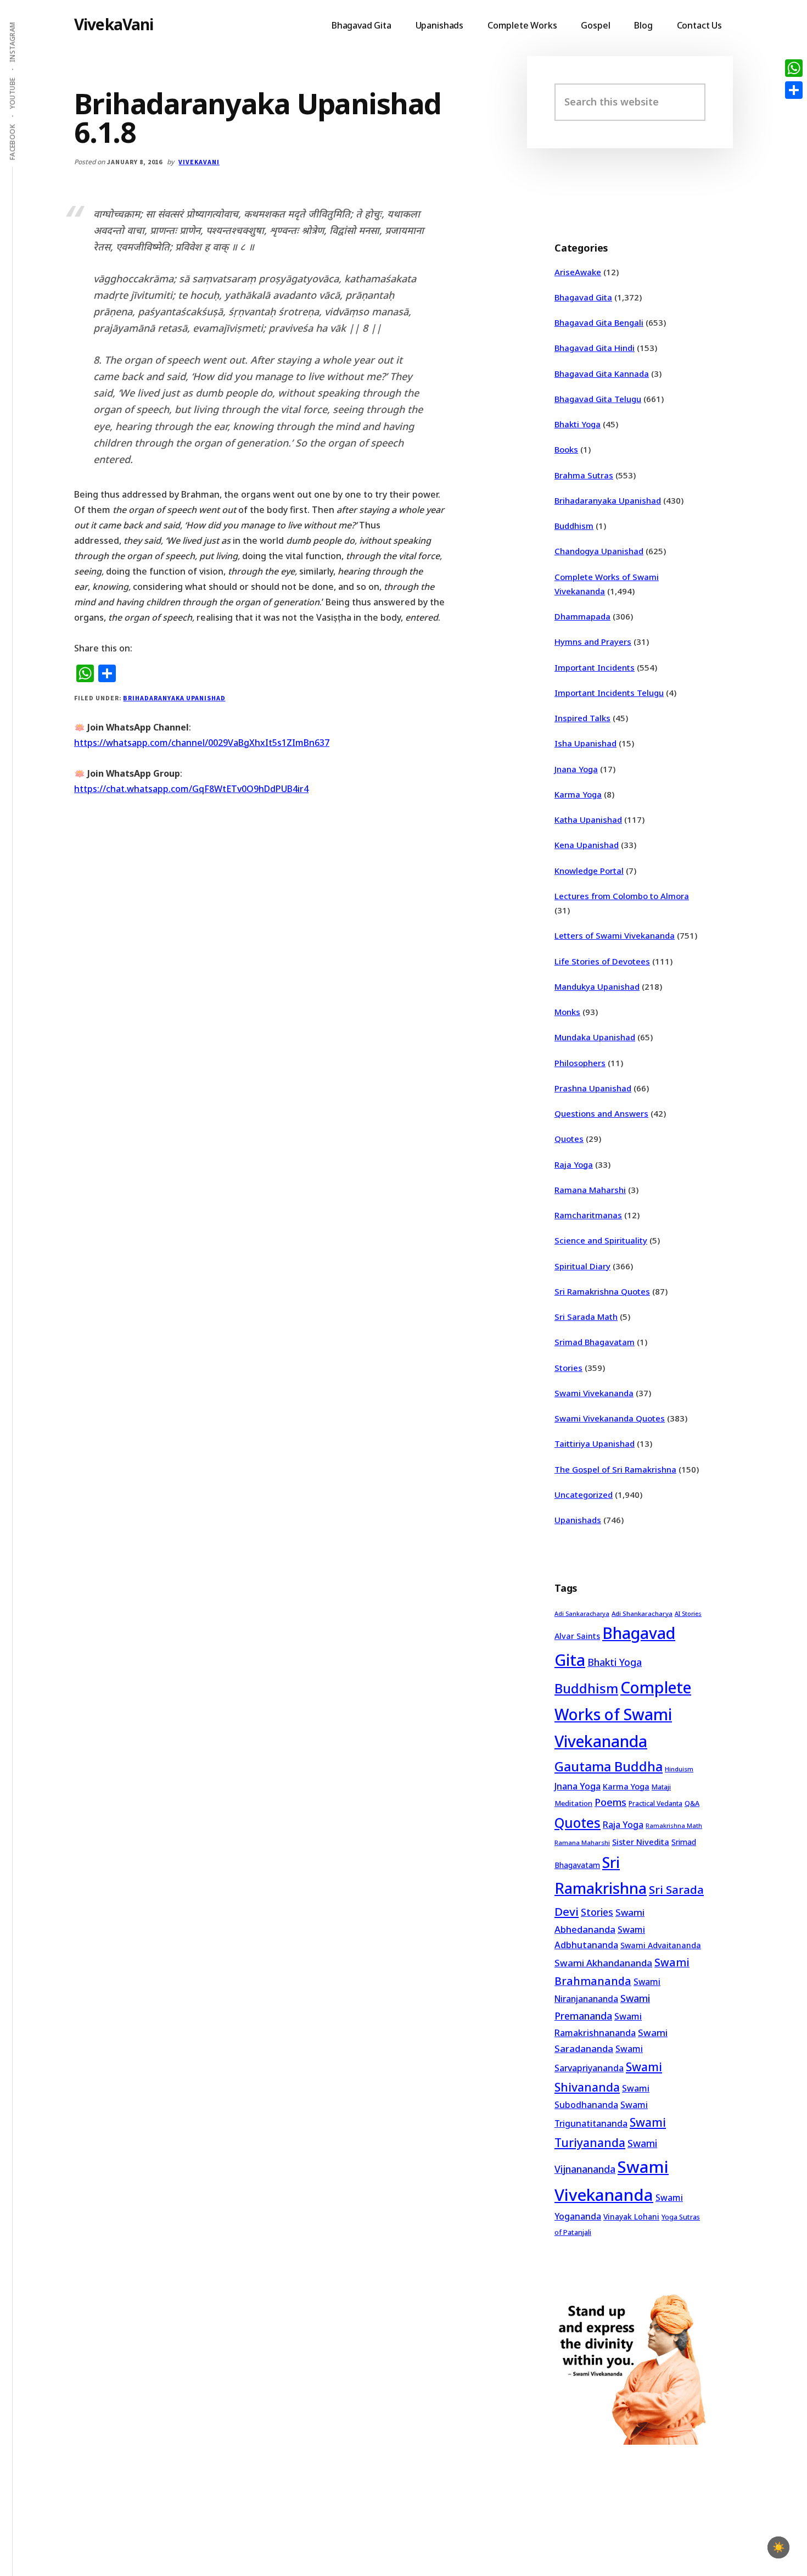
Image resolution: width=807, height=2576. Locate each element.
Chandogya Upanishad (599, 551)
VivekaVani (114, 24)
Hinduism (679, 1769)
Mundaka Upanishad (595, 1037)
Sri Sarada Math (586, 1317)
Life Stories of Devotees (602, 961)
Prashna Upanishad (593, 1088)
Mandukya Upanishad (597, 986)
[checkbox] (778, 2547)
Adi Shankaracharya (642, 1613)
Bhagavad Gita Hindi (595, 348)
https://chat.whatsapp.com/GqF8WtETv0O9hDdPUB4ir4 (191, 789)
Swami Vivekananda (594, 1393)
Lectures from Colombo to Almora (622, 896)
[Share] (794, 90)
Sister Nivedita (641, 1842)
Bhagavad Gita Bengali (599, 322)
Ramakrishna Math (674, 1826)
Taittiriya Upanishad (595, 1443)
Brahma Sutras (584, 475)
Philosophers (580, 1063)
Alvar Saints (577, 1636)
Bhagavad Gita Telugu (598, 399)
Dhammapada (582, 616)
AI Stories (688, 1614)
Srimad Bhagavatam (595, 1342)
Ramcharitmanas (588, 1215)
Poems (610, 1802)
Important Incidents (595, 667)
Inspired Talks (582, 718)
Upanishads (578, 1520)
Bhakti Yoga (578, 424)
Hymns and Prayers (593, 642)
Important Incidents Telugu (609, 693)
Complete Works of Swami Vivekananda (623, 1714)
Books (566, 449)
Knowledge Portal (589, 871)
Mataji (661, 1787)
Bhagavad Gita (583, 297)
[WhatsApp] (794, 68)
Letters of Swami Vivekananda (615, 935)
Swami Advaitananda (661, 1945)
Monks (567, 1012)
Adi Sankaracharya (582, 1614)
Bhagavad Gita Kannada (602, 373)
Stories (568, 1368)
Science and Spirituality (601, 1240)
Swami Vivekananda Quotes (610, 1418)
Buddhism (574, 526)
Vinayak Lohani (631, 2217)
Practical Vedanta (655, 1803)
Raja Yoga (574, 1164)
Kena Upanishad (587, 845)
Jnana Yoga (576, 769)
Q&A (692, 1803)
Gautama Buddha (609, 1766)
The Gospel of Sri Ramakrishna (615, 1469)
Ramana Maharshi (590, 1190)
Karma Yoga (578, 794)
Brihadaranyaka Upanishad (174, 698)
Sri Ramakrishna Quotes (602, 1291)
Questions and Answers (601, 1113)
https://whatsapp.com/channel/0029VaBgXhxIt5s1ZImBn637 (202, 743)
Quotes (569, 1139)
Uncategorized (584, 1495)
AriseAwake (578, 272)
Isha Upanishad (585, 743)
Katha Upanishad (588, 819)
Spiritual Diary (582, 1266)
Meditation (573, 1803)
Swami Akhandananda (603, 1963)
